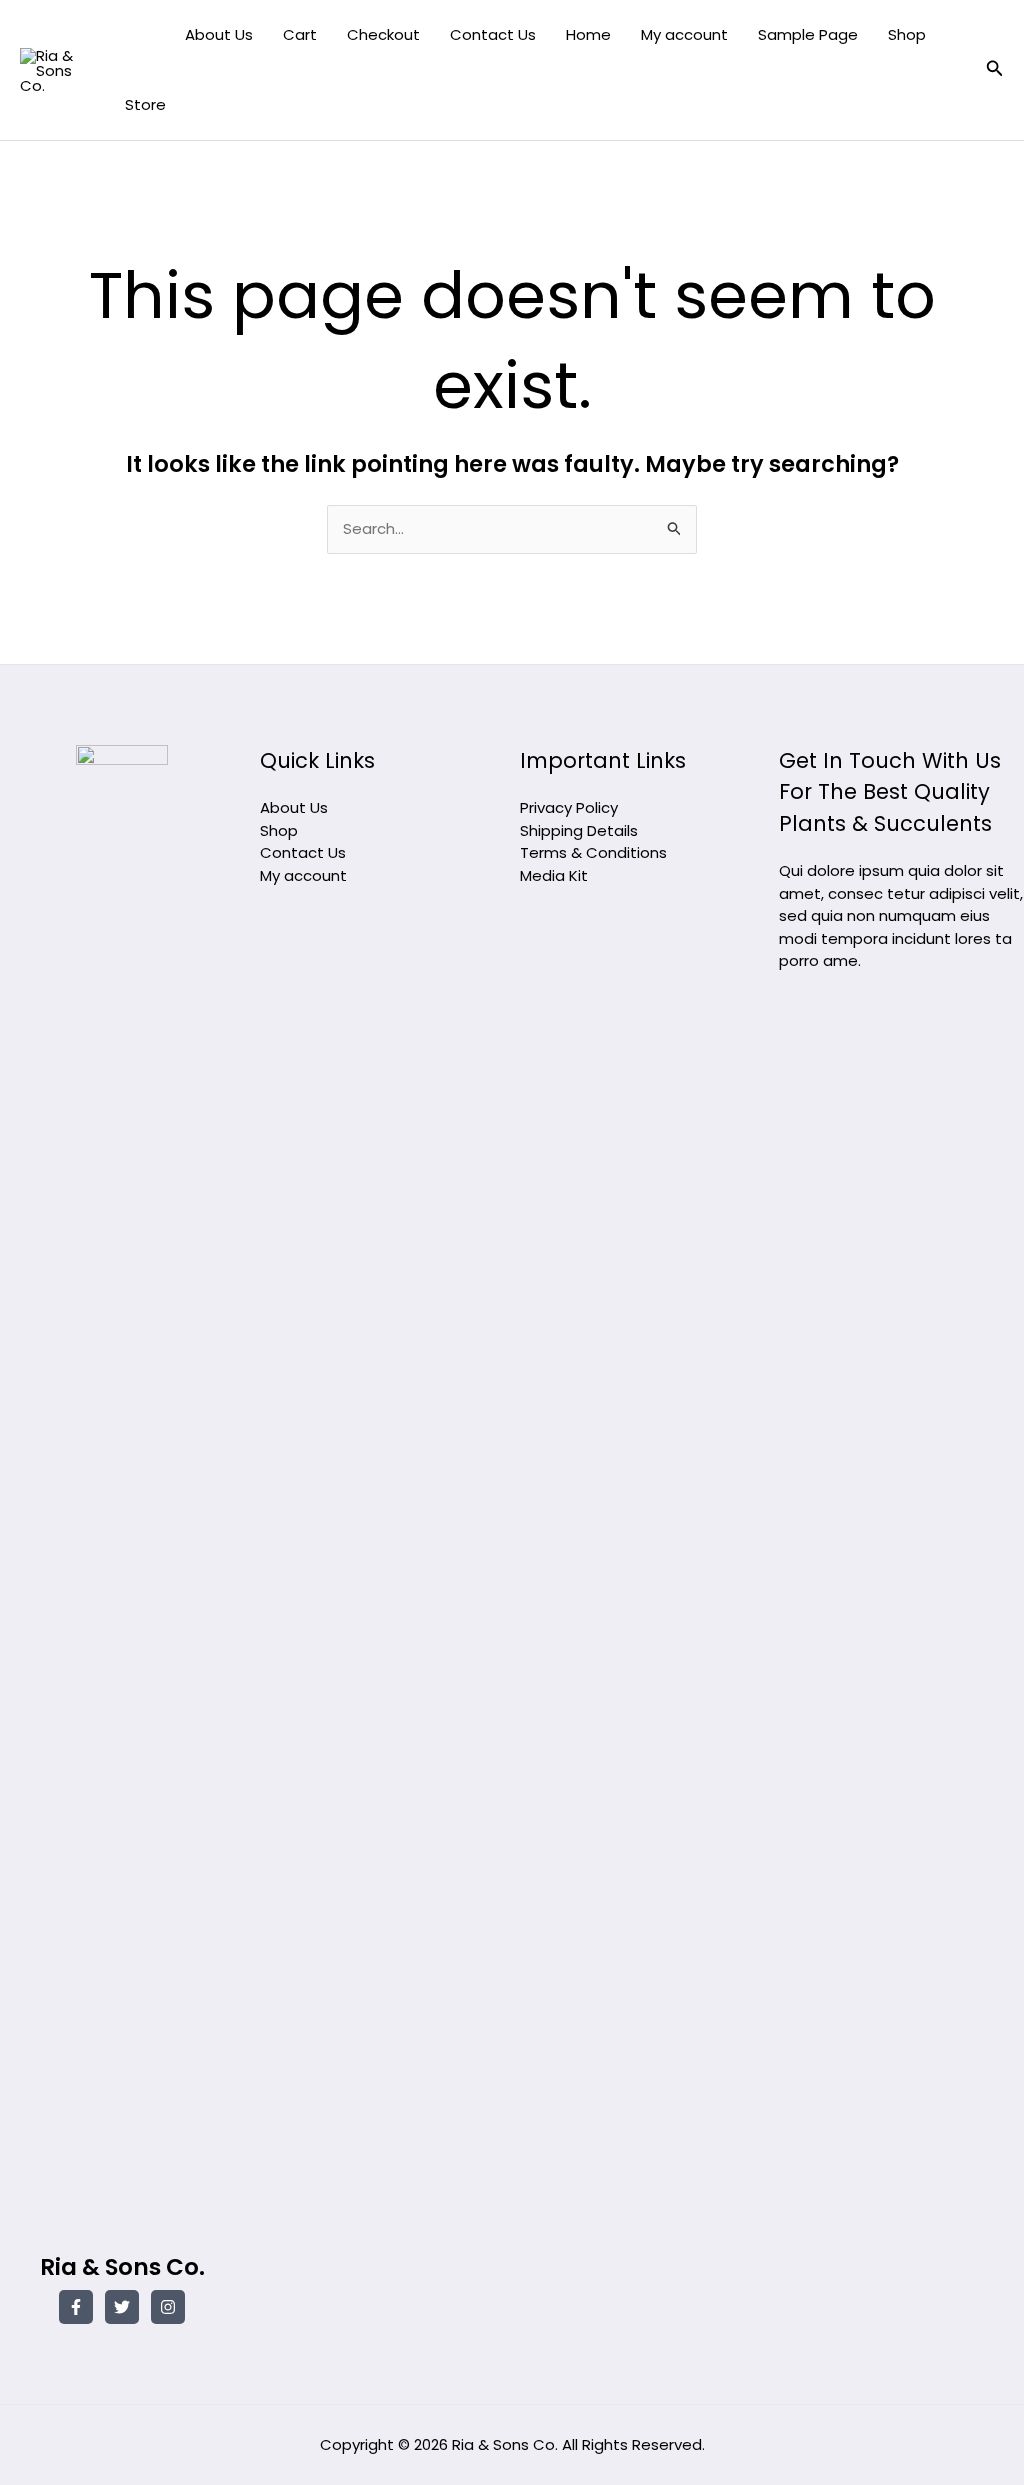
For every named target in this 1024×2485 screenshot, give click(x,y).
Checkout (383, 34)
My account (684, 34)
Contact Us (493, 34)
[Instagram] (168, 2307)
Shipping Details (579, 830)
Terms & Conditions (593, 852)
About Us (219, 34)
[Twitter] (122, 2307)
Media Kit (554, 875)
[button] (995, 70)
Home (588, 34)
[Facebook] (76, 2307)
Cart (300, 34)
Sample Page (808, 34)
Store (145, 104)
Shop (907, 34)
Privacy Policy (569, 807)
